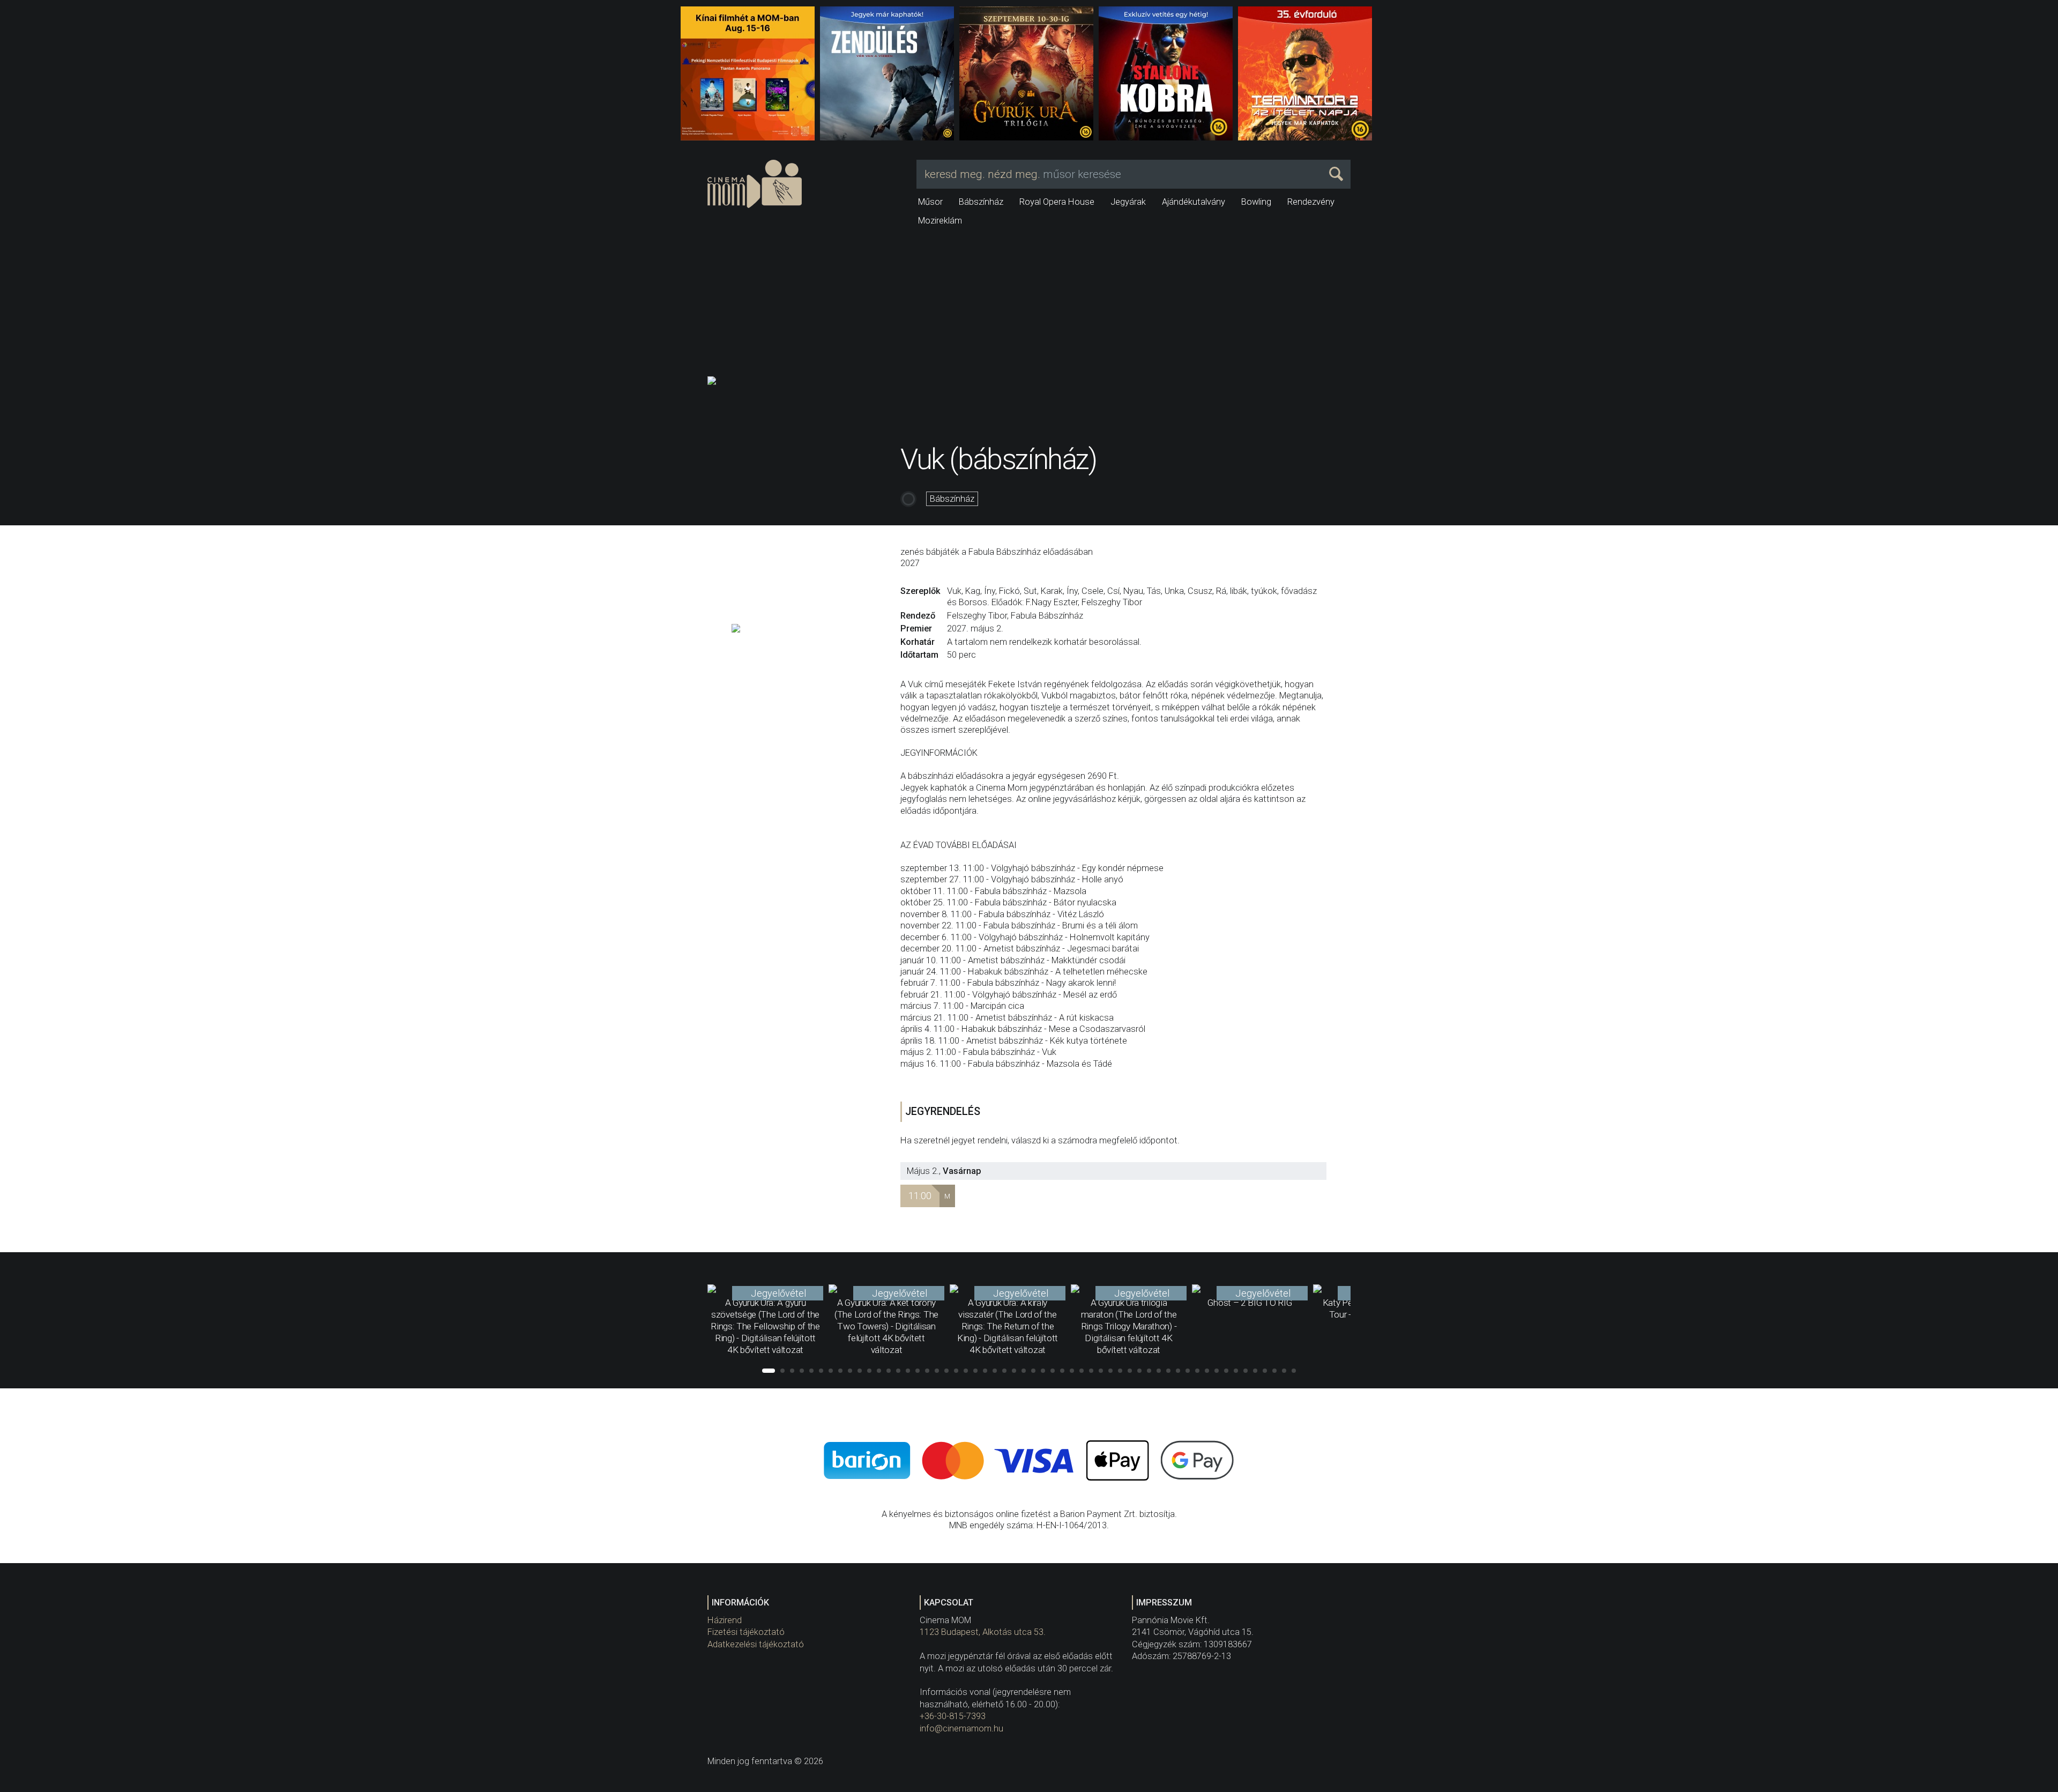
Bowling (1256, 202)
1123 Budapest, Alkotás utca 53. (983, 1632)
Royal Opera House (1057, 202)
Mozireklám (940, 221)
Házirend (725, 1620)
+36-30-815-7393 (953, 1716)
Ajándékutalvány (1194, 202)
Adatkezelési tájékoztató (756, 1644)
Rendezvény (1311, 202)
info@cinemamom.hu (961, 1728)
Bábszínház (981, 202)
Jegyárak (1128, 202)
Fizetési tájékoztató (746, 1632)
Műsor (930, 202)
